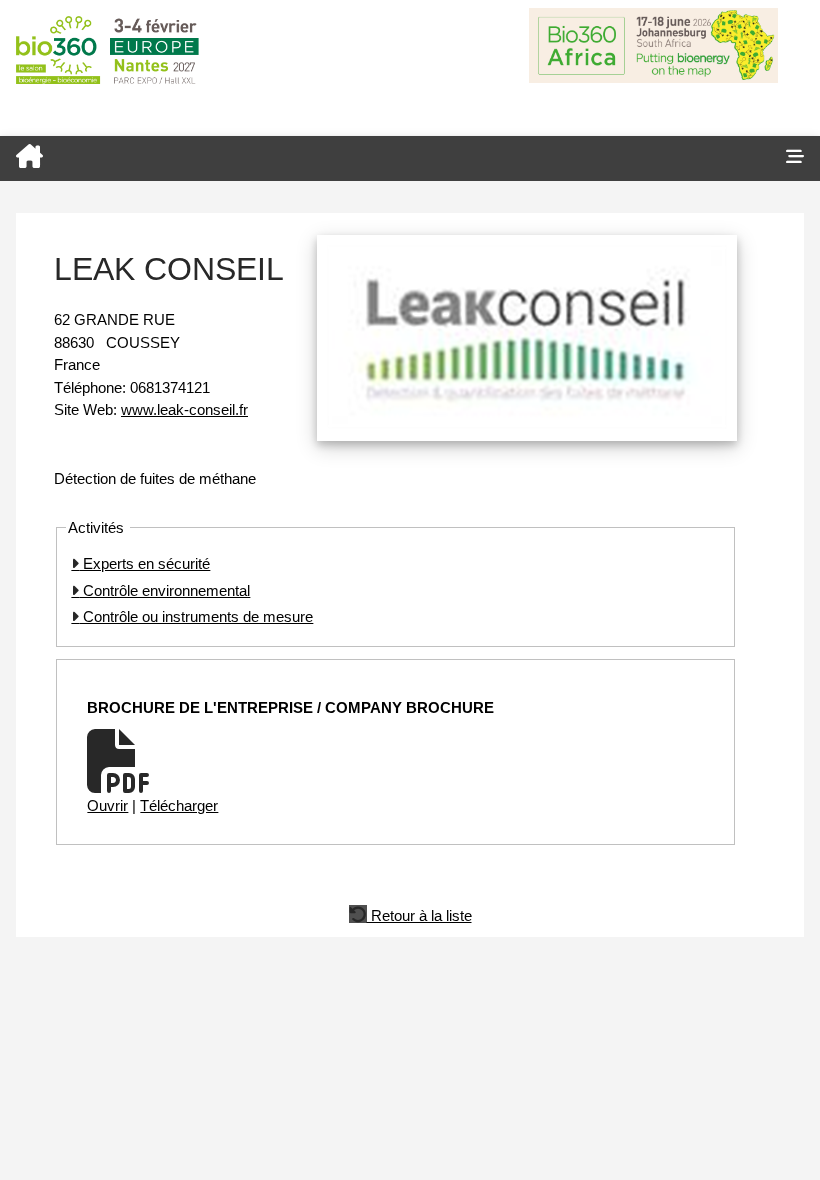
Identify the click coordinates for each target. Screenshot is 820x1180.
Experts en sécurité (144, 563)
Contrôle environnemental (164, 590)
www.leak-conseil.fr (184, 409)
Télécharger (179, 805)
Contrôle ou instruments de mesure (196, 616)
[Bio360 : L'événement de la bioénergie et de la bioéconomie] (385, 158)
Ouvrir (107, 805)
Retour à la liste (419, 914)
